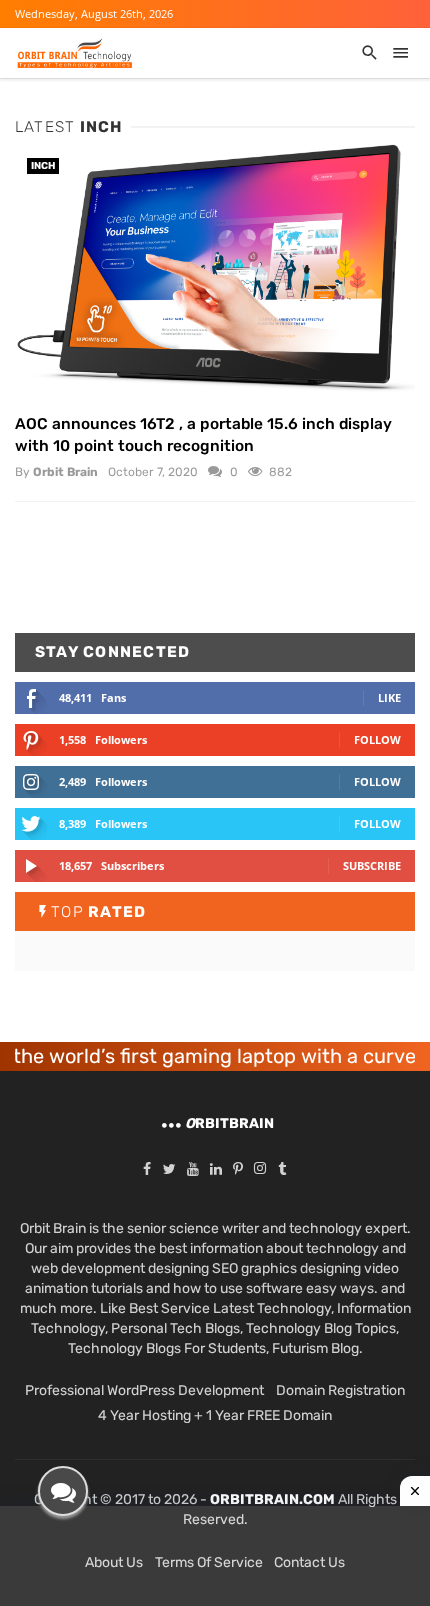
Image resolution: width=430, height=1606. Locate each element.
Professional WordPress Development (144, 1390)
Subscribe (372, 865)
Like (389, 697)
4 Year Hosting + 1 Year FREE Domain (215, 1415)
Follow (377, 739)
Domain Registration (340, 1390)
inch (43, 166)
